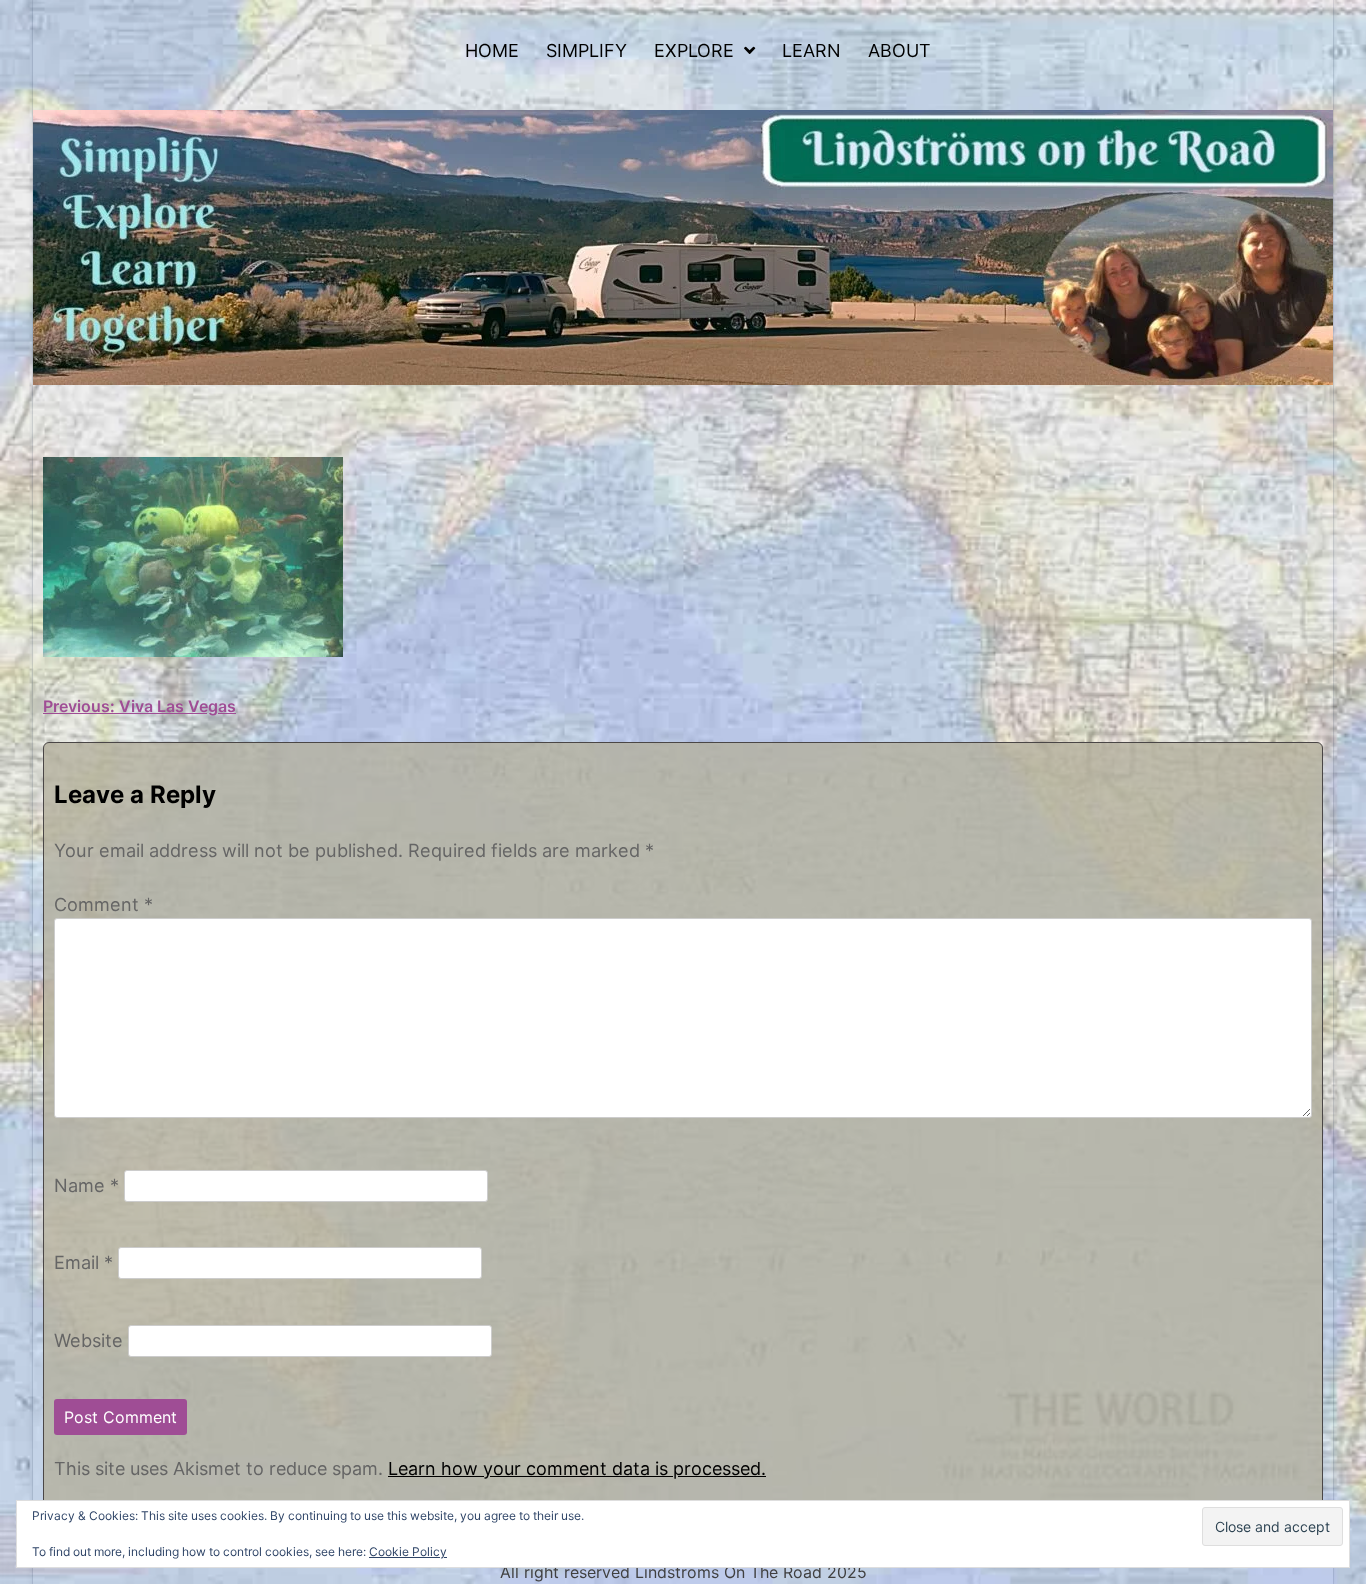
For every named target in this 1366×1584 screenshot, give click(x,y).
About (899, 50)
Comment (103, 904)
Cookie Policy (408, 1551)
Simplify (586, 50)
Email (83, 1262)
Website (88, 1340)
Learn (811, 50)
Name (86, 1185)
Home (492, 50)
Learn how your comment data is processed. (577, 1468)
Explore (694, 50)
